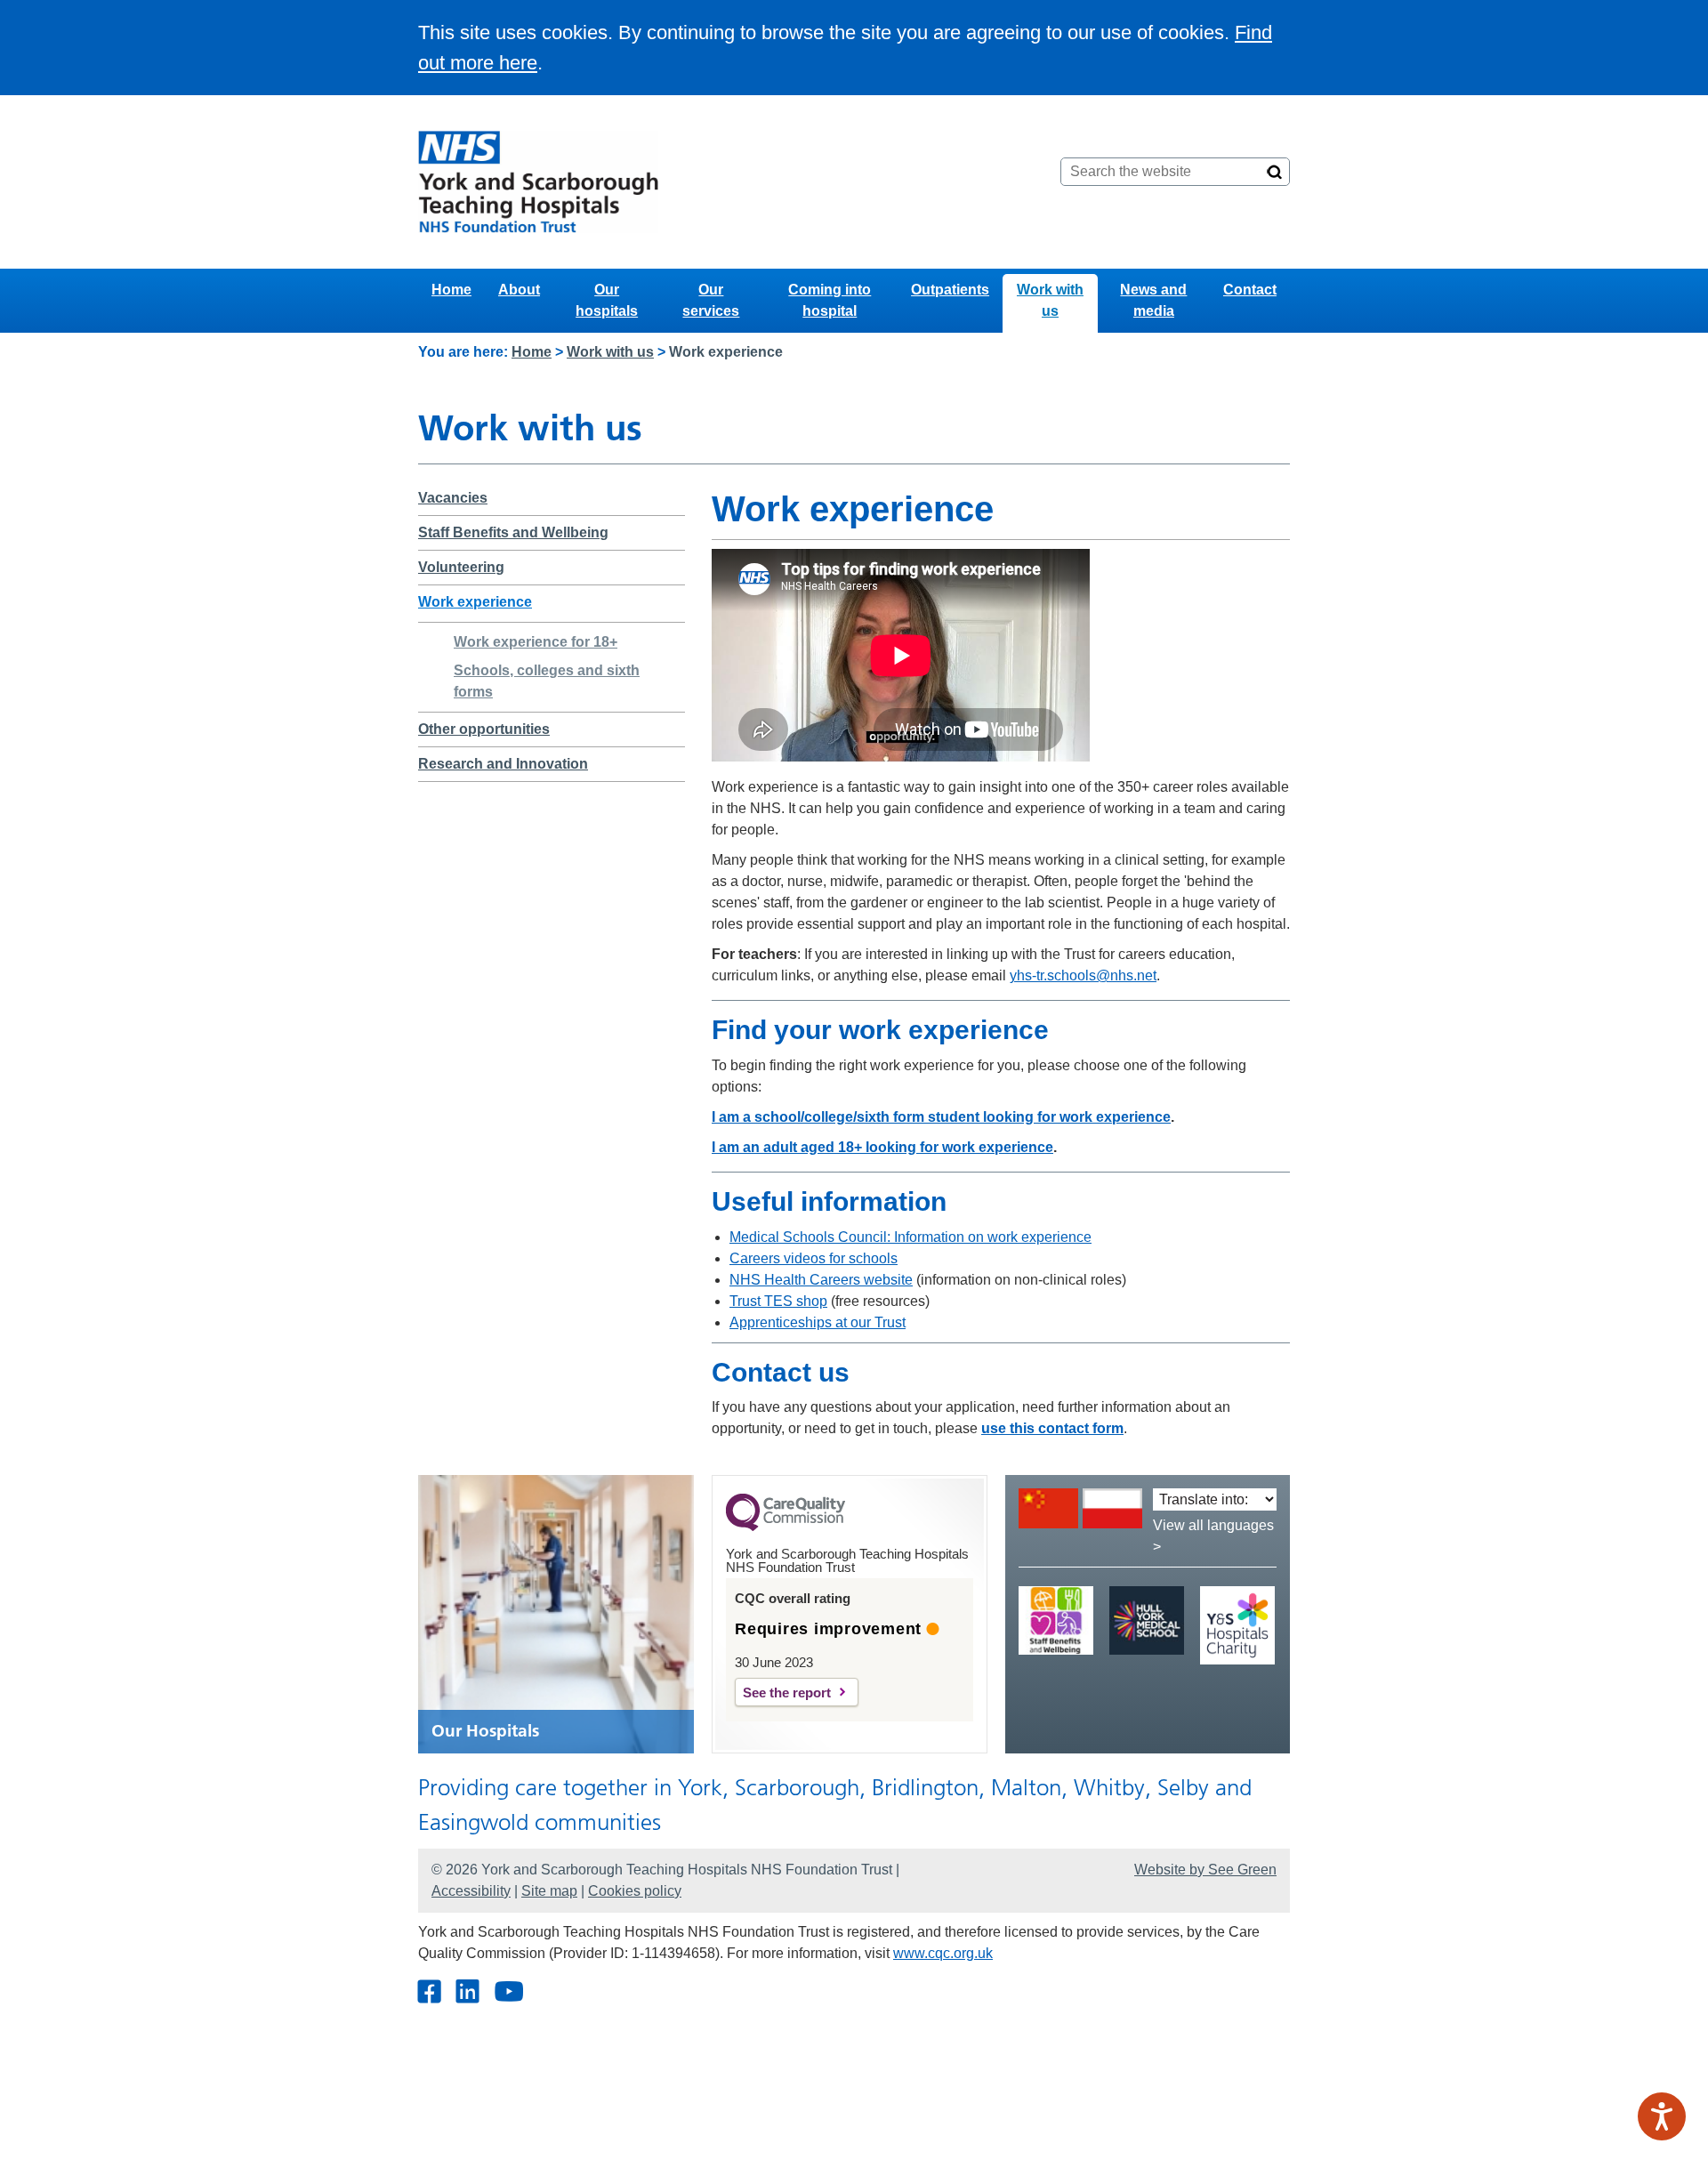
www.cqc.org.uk (943, 1953)
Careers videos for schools (814, 1258)
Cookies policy (635, 1891)
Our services (711, 300)
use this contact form (1052, 1428)
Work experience (475, 602)
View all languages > (1213, 1536)
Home (451, 290)
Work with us (1050, 300)
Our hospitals (607, 300)
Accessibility (471, 1891)
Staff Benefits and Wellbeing (513, 532)
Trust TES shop (778, 1301)
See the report (787, 1693)
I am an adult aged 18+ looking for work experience (882, 1147)
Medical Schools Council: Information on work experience (910, 1237)
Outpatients (950, 290)
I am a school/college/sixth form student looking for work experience (941, 1117)
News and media (1153, 300)
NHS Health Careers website (821, 1280)
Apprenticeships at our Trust (818, 1322)
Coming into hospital (830, 300)
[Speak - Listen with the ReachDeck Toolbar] (1662, 2116)
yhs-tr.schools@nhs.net (1083, 975)
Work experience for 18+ (536, 642)
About (519, 290)
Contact (1250, 290)
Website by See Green (1205, 1870)
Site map (549, 1891)
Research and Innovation (503, 764)
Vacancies (453, 498)
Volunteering (461, 567)
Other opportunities (484, 729)
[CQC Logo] (786, 1527)
